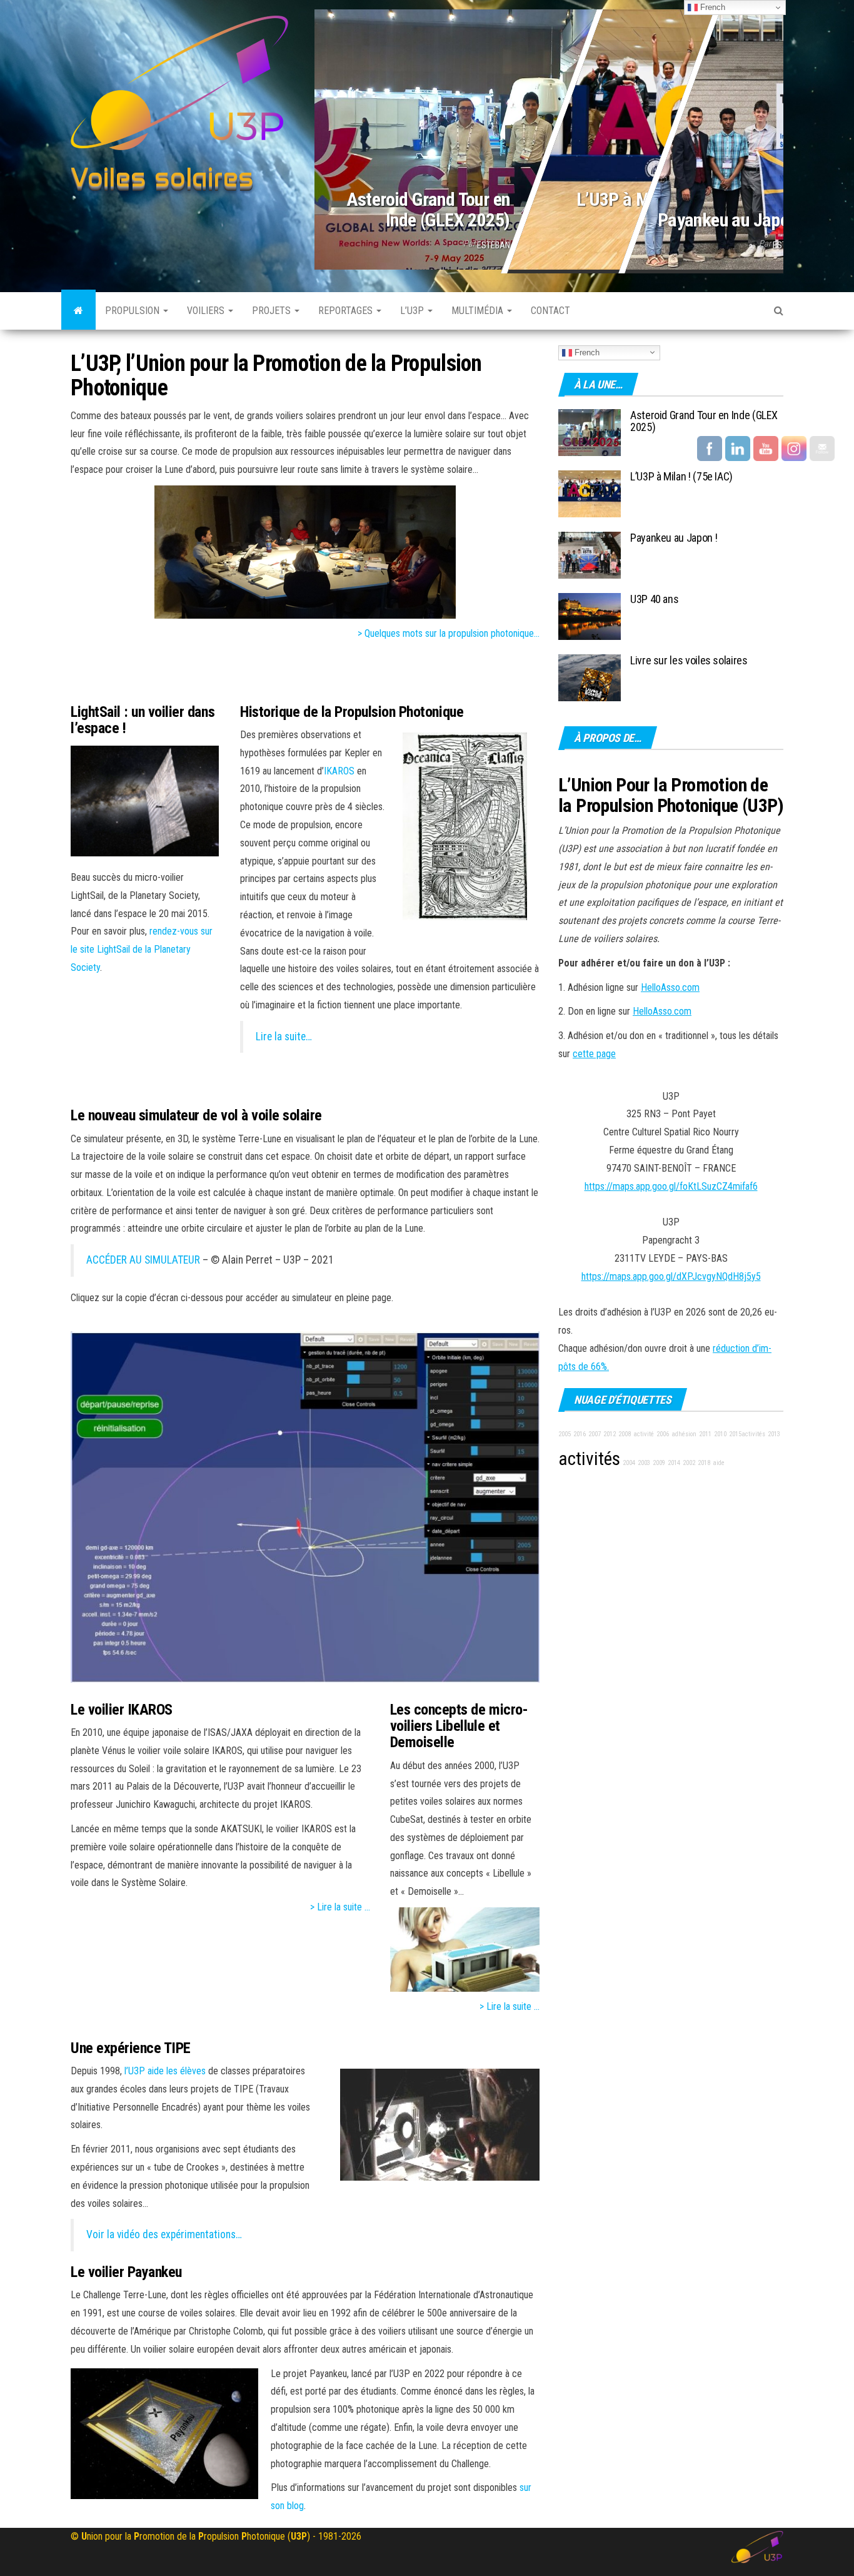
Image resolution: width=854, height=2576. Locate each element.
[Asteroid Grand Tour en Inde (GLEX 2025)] (549, 137)
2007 (595, 1434)
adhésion (684, 1434)
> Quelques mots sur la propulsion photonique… (449, 633)
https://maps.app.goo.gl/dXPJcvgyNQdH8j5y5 (671, 1276)
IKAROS (339, 771)
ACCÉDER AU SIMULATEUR (143, 1260)
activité (644, 1434)
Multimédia (479, 311)
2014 (674, 1463)
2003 (644, 1463)
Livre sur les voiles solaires (689, 660)
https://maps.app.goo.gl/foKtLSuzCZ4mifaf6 (671, 1186)
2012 (610, 1434)
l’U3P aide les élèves (165, 2071)
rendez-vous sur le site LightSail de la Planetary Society (142, 949)
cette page (594, 1054)
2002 (689, 1463)
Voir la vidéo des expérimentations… (164, 2234)
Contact (550, 311)
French (586, 352)
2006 (663, 1434)
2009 (659, 1463)
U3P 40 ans (654, 599)
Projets (273, 311)
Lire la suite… (284, 1037)
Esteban (494, 245)
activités (589, 1459)
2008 (625, 1434)
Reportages (347, 311)
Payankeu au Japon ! (731, 220)
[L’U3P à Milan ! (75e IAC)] (590, 493)
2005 (565, 1434)
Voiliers (207, 311)
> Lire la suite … (340, 1907)
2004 (629, 1463)
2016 (580, 1434)
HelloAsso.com (670, 987)
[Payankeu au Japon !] (590, 554)
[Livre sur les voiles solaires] (590, 677)
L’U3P (413, 311)
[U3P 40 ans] (590, 615)
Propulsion (133, 311)
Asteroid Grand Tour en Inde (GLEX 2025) (428, 210)
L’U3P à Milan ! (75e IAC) (681, 476)
